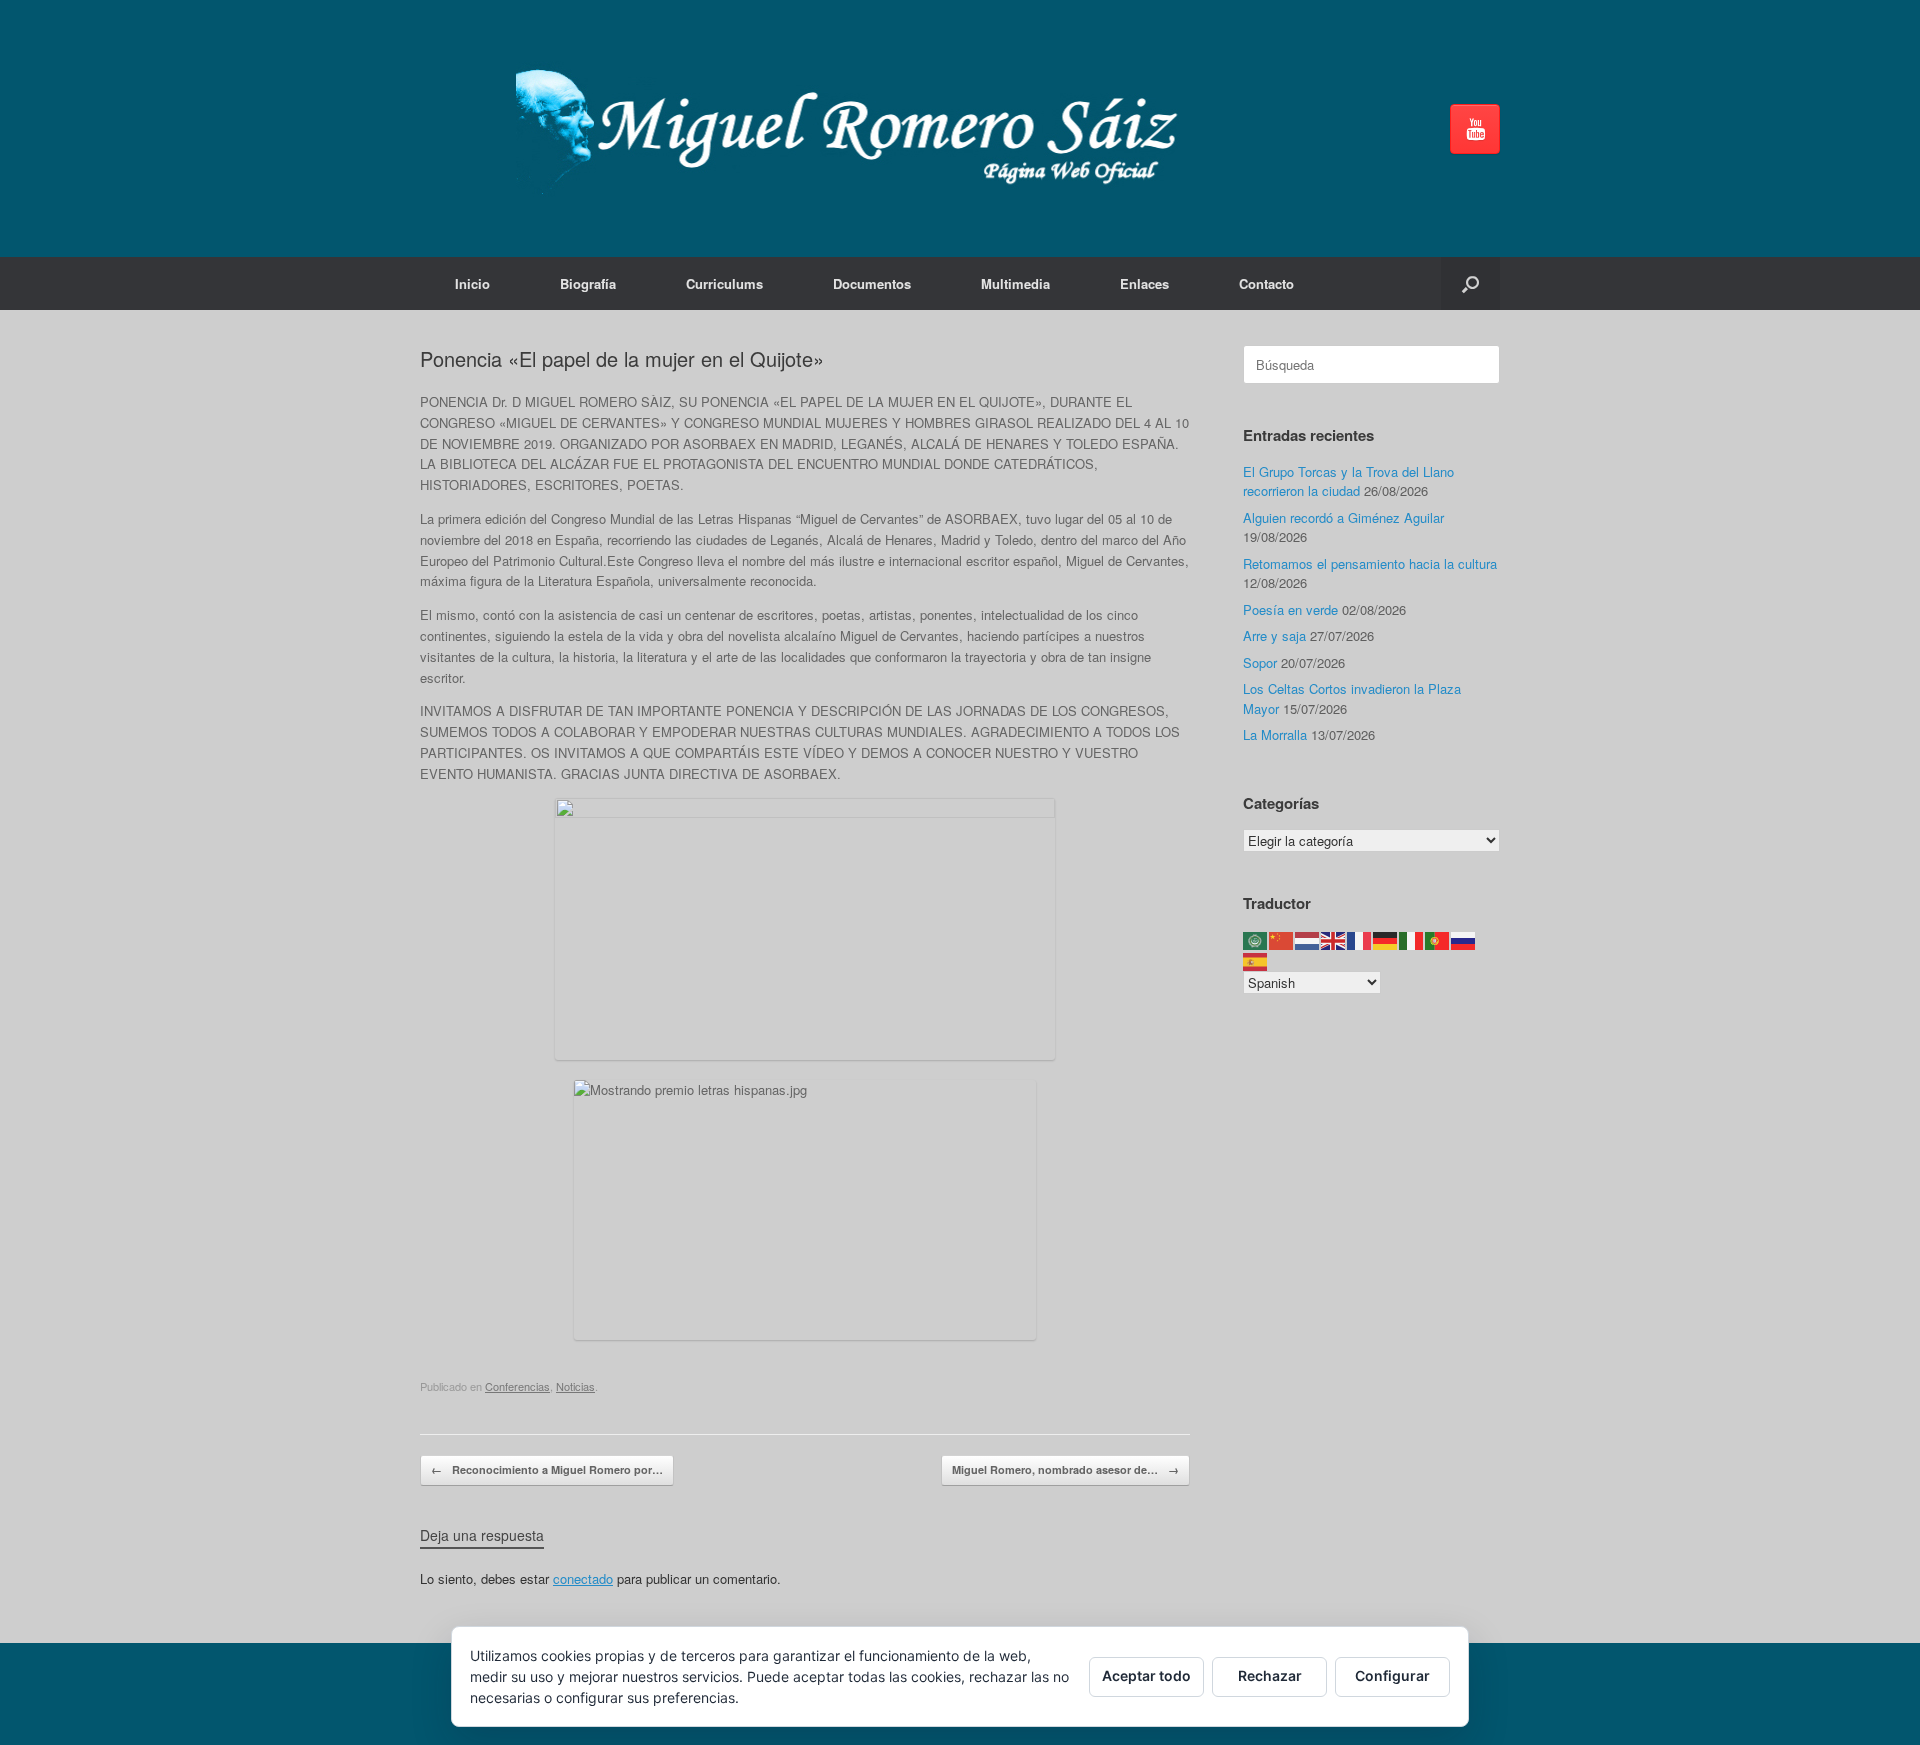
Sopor (1260, 662)
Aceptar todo (1146, 1675)
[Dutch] (1308, 939)
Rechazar (1270, 1675)
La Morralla (1275, 734)
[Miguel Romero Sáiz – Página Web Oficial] (856, 128)
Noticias (575, 1386)
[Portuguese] (1438, 939)
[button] (1470, 283)
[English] (1334, 939)
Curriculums (724, 283)
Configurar (1392, 1675)
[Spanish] (1256, 959)
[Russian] (1464, 939)
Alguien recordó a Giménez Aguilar (1343, 517)
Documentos (872, 283)
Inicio (472, 283)
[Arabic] (1256, 939)
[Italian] (1412, 939)
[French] (1360, 939)
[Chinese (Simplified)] (1282, 939)
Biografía (588, 283)
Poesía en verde (1290, 609)
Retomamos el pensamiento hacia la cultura (1370, 563)
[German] (1386, 939)
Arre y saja (1274, 635)
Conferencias (517, 1386)
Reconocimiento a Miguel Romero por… (547, 1469)
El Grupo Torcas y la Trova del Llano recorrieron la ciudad (1348, 481)
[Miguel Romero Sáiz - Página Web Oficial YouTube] (1475, 129)
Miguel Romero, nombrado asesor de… (1065, 1469)
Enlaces (1144, 283)
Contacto (1266, 283)
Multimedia (1015, 283)
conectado (583, 1578)
